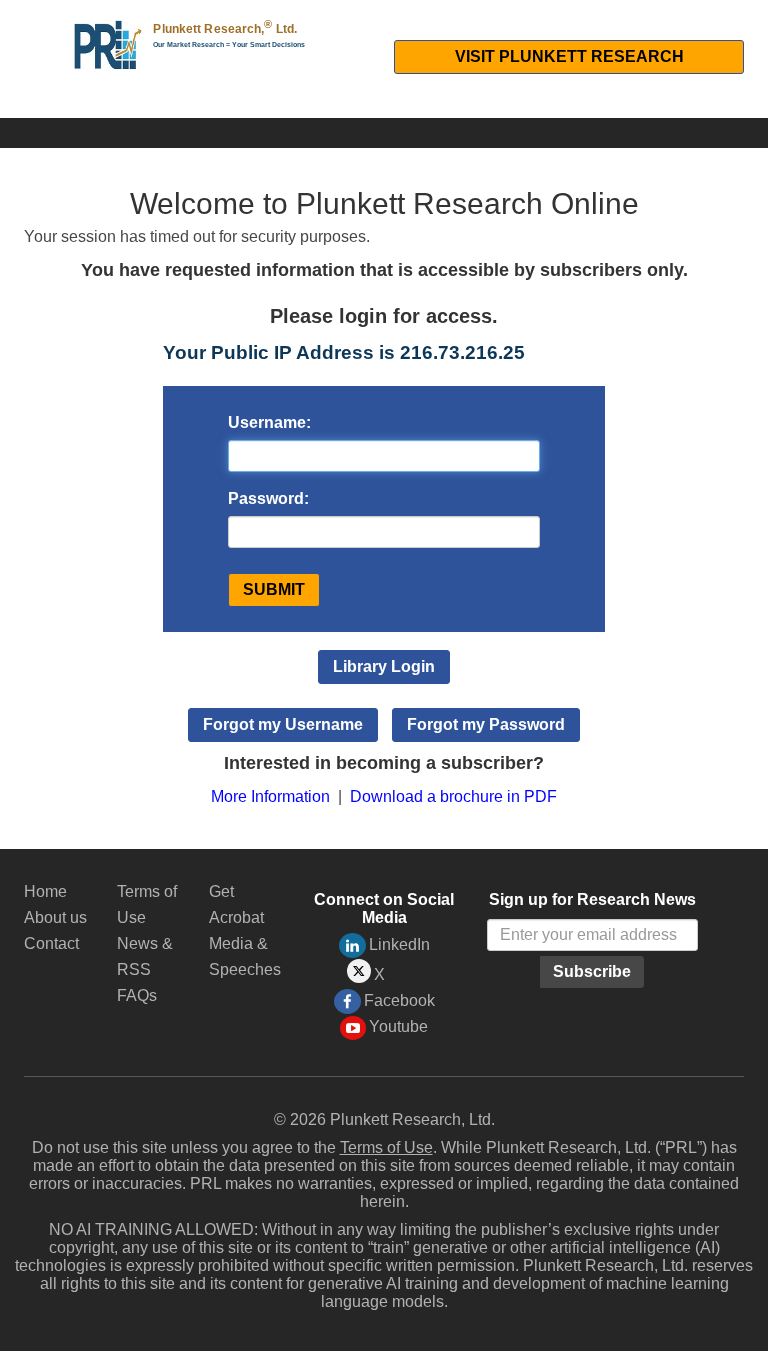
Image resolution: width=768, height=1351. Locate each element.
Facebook (399, 1000)
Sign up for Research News (592, 899)
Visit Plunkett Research (569, 56)
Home (45, 891)
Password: (268, 498)
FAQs (137, 995)
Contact (51, 943)
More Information (270, 796)
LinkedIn (399, 944)
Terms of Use (386, 1147)
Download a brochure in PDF (453, 796)
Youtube (398, 1026)
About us (55, 917)
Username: (269, 422)
